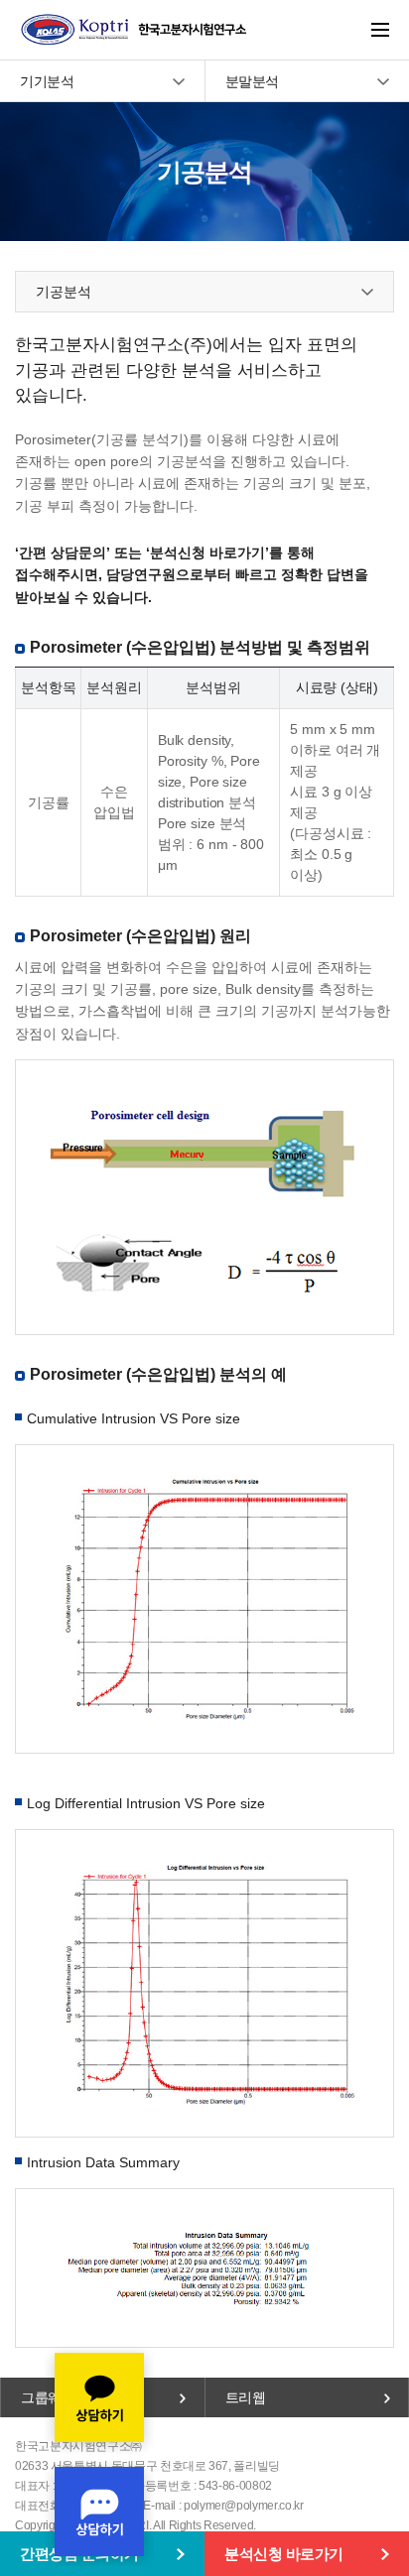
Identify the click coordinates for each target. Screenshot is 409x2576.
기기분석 (47, 81)
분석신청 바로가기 (284, 2554)
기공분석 (64, 292)
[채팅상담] (99, 2454)
